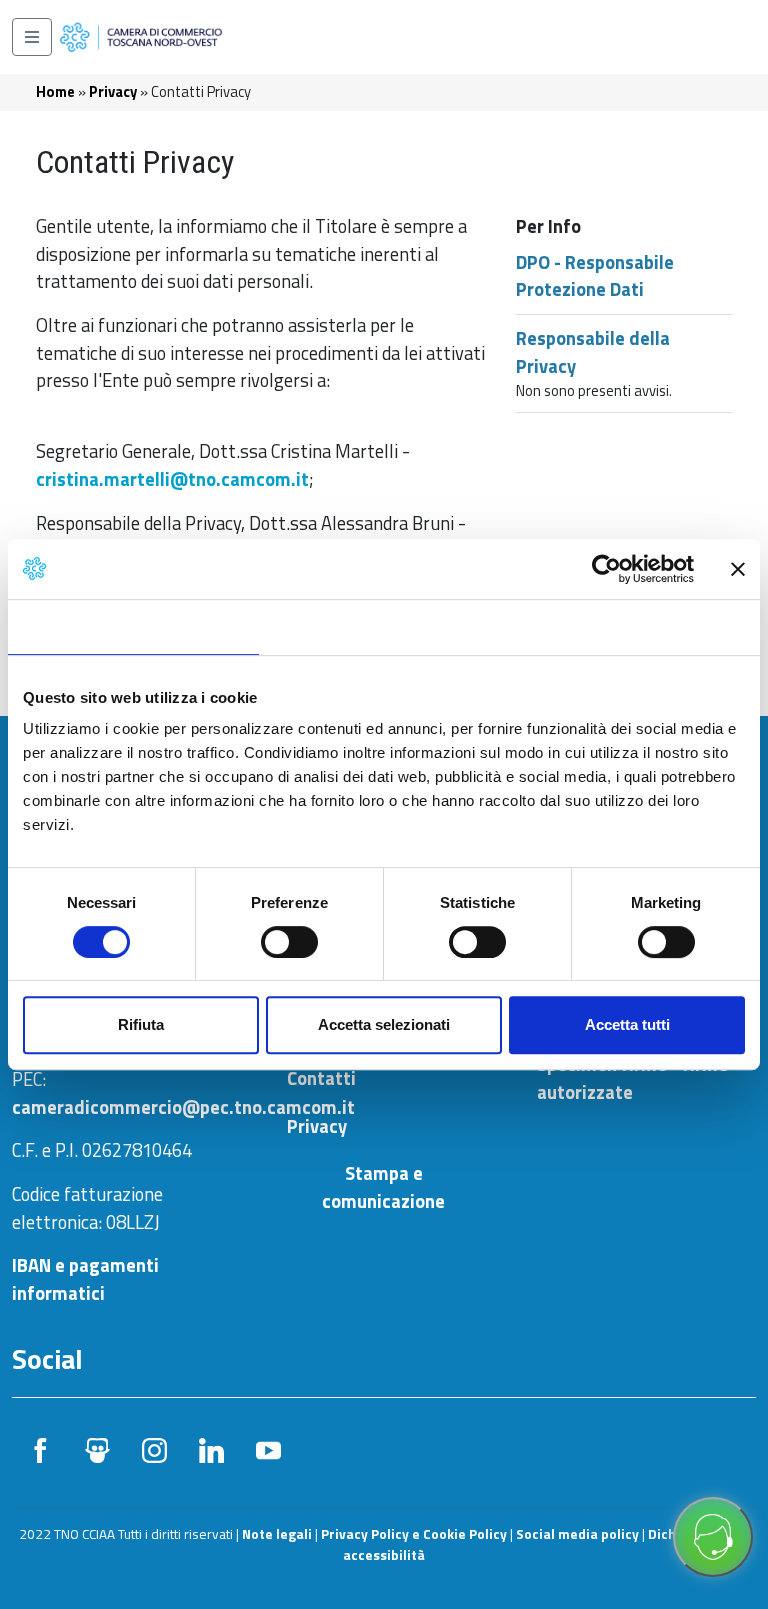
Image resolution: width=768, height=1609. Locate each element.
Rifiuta (141, 1024)
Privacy (113, 91)
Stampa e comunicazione (383, 1187)
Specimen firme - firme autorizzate (632, 1078)
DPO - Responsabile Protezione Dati (595, 276)
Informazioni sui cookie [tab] (634, 626)
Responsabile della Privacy (593, 352)
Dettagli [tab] (384, 626)
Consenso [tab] (133, 626)
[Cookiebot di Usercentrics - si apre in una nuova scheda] (606, 569)
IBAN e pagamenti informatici (85, 1279)
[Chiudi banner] (738, 569)
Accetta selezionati (384, 1024)
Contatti (321, 1078)
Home (55, 91)
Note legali (277, 1534)
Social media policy (577, 1534)
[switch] (289, 942)
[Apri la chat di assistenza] (713, 1537)
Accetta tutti (627, 1024)
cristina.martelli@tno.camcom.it (172, 479)
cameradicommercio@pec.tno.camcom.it (183, 1107)
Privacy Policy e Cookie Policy (414, 1534)
